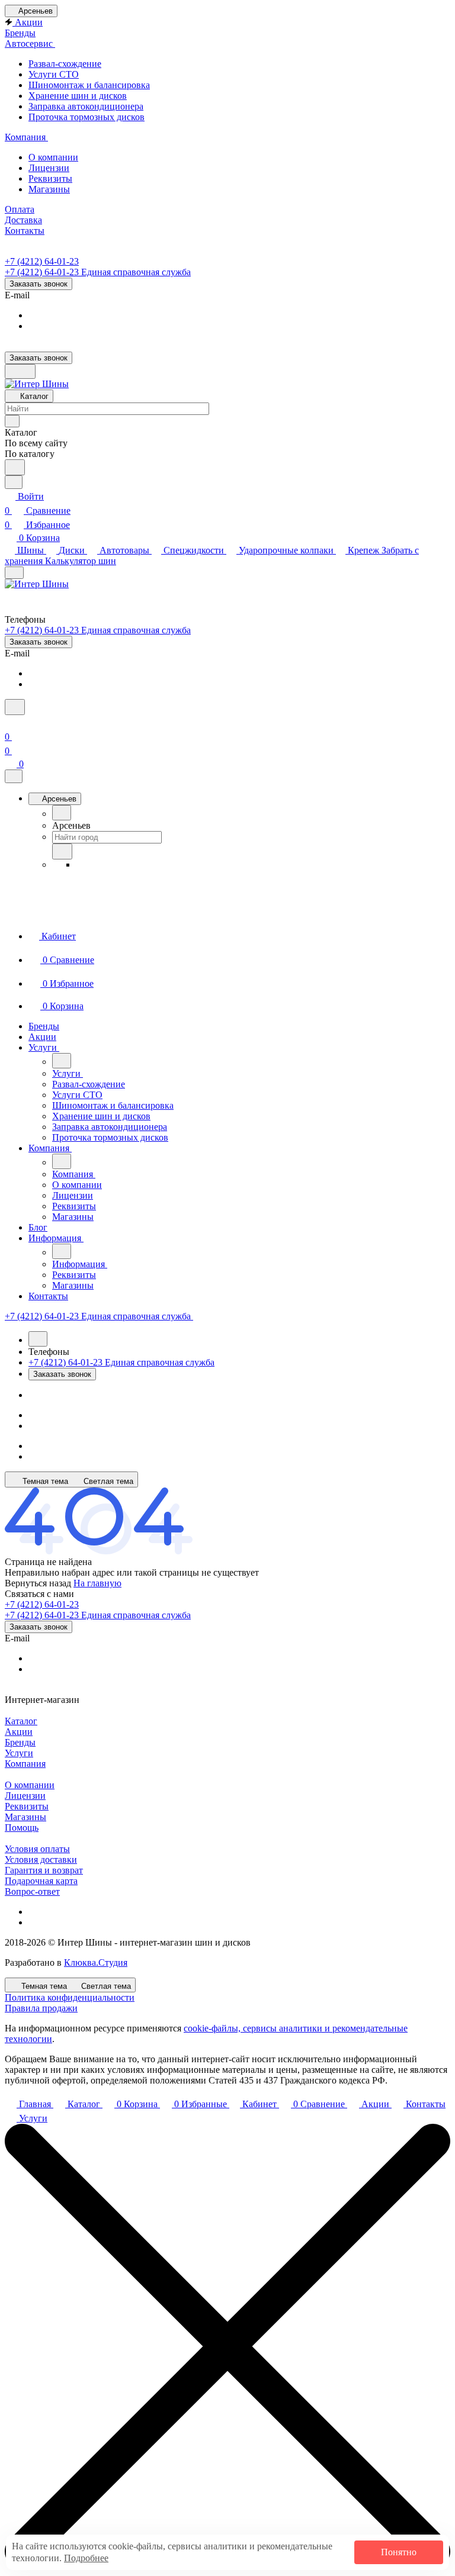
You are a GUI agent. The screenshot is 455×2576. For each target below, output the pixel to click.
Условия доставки (41, 1859)
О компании (30, 1785)
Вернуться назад (38, 1583)
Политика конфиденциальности (70, 1997)
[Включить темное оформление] (20, 371)
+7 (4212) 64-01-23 (42, 261)
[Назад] (62, 813)
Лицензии (25, 1796)
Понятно (399, 2552)
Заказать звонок (39, 284)
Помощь (22, 1828)
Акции (19, 1732)
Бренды (20, 1742)
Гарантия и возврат (44, 1870)
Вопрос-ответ (32, 1891)
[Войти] (10, 722)
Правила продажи (41, 2008)
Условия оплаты (37, 1849)
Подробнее (86, 2558)
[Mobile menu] (14, 573)
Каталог (21, 1721)
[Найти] (15, 467)
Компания (25, 1764)
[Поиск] (15, 707)
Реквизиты (27, 1806)
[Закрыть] (14, 776)
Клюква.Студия (96, 1962)
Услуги (19, 1753)
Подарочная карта (41, 1881)
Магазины (25, 1817)
